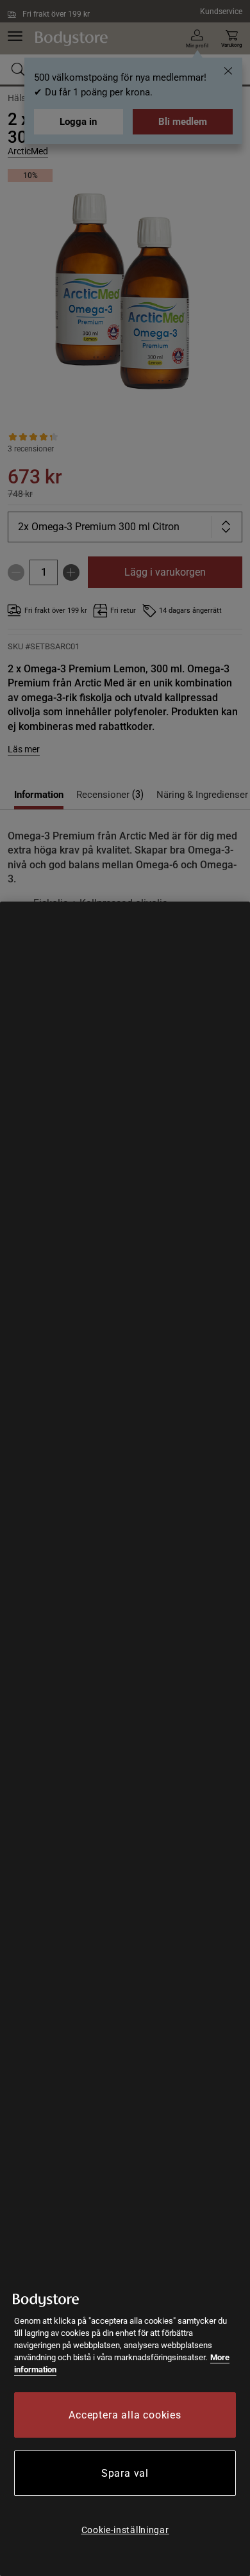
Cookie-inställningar (125, 2530)
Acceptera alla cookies (125, 2415)
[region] (125, 1739)
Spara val (125, 2473)
